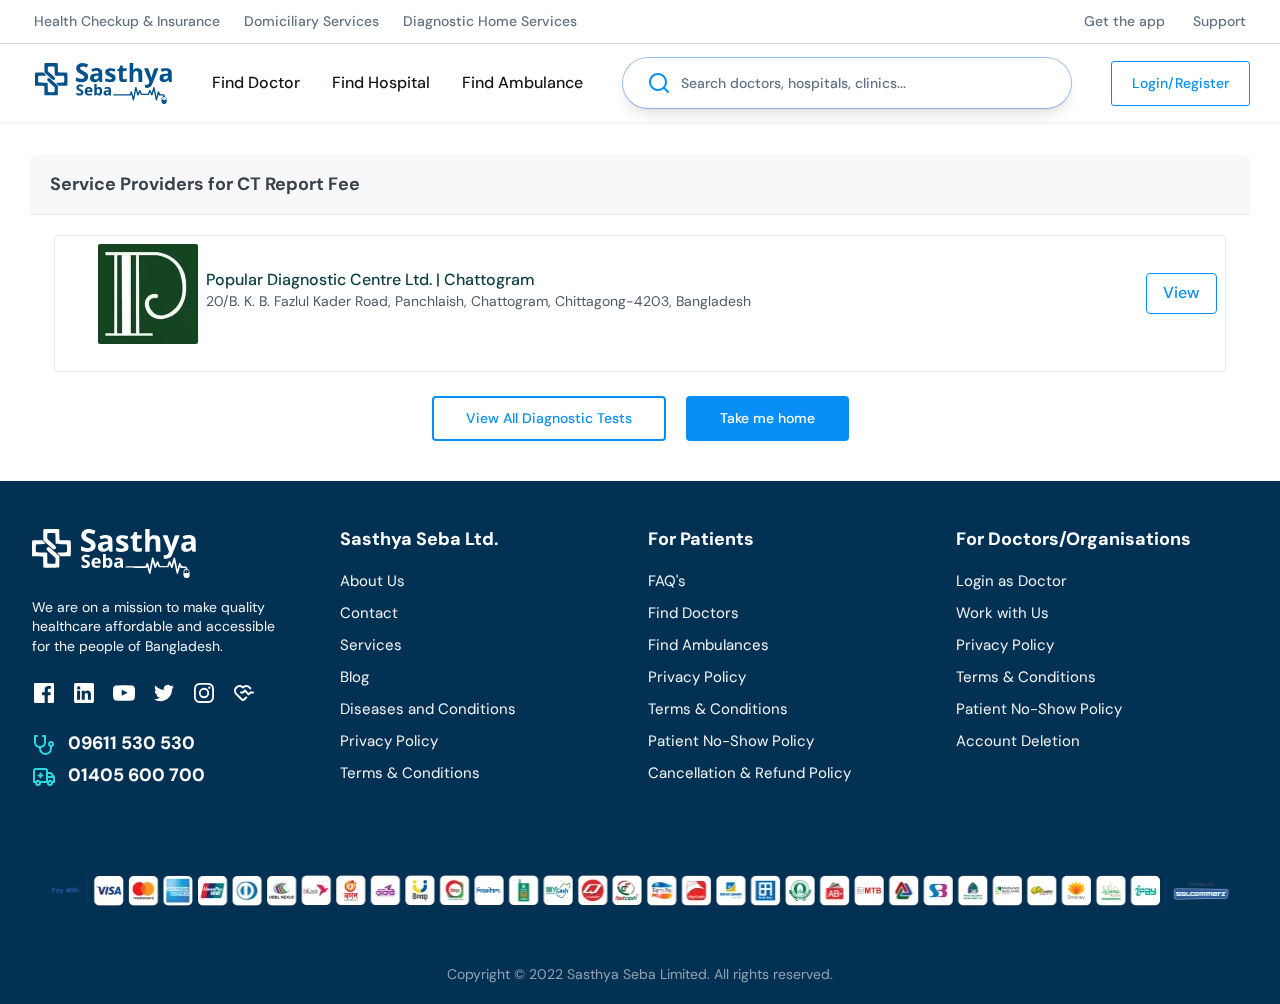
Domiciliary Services (311, 21)
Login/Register (1180, 83)
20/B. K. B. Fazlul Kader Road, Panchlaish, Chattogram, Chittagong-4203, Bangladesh (478, 301)
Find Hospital (381, 82)
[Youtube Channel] (124, 692)
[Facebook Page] (44, 692)
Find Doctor (256, 82)
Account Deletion (1018, 741)
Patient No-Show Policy (731, 741)
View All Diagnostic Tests (549, 418)
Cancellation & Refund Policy (749, 773)
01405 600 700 (136, 775)
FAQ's (667, 581)
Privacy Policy (389, 741)
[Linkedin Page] (84, 692)
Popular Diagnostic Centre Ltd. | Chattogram (370, 279)
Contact (369, 613)
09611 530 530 (131, 743)
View (1181, 292)
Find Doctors (693, 613)
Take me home (767, 418)
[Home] (103, 81)
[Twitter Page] (164, 692)
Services (371, 645)
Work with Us (1002, 613)
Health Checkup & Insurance (127, 21)
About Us (372, 581)
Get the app (1124, 21)
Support (1219, 21)
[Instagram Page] (204, 692)
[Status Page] (244, 692)
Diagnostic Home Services (490, 21)
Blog (354, 677)
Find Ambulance (522, 82)
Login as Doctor (1011, 581)
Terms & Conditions (410, 773)
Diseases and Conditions (428, 709)
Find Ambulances (708, 645)
